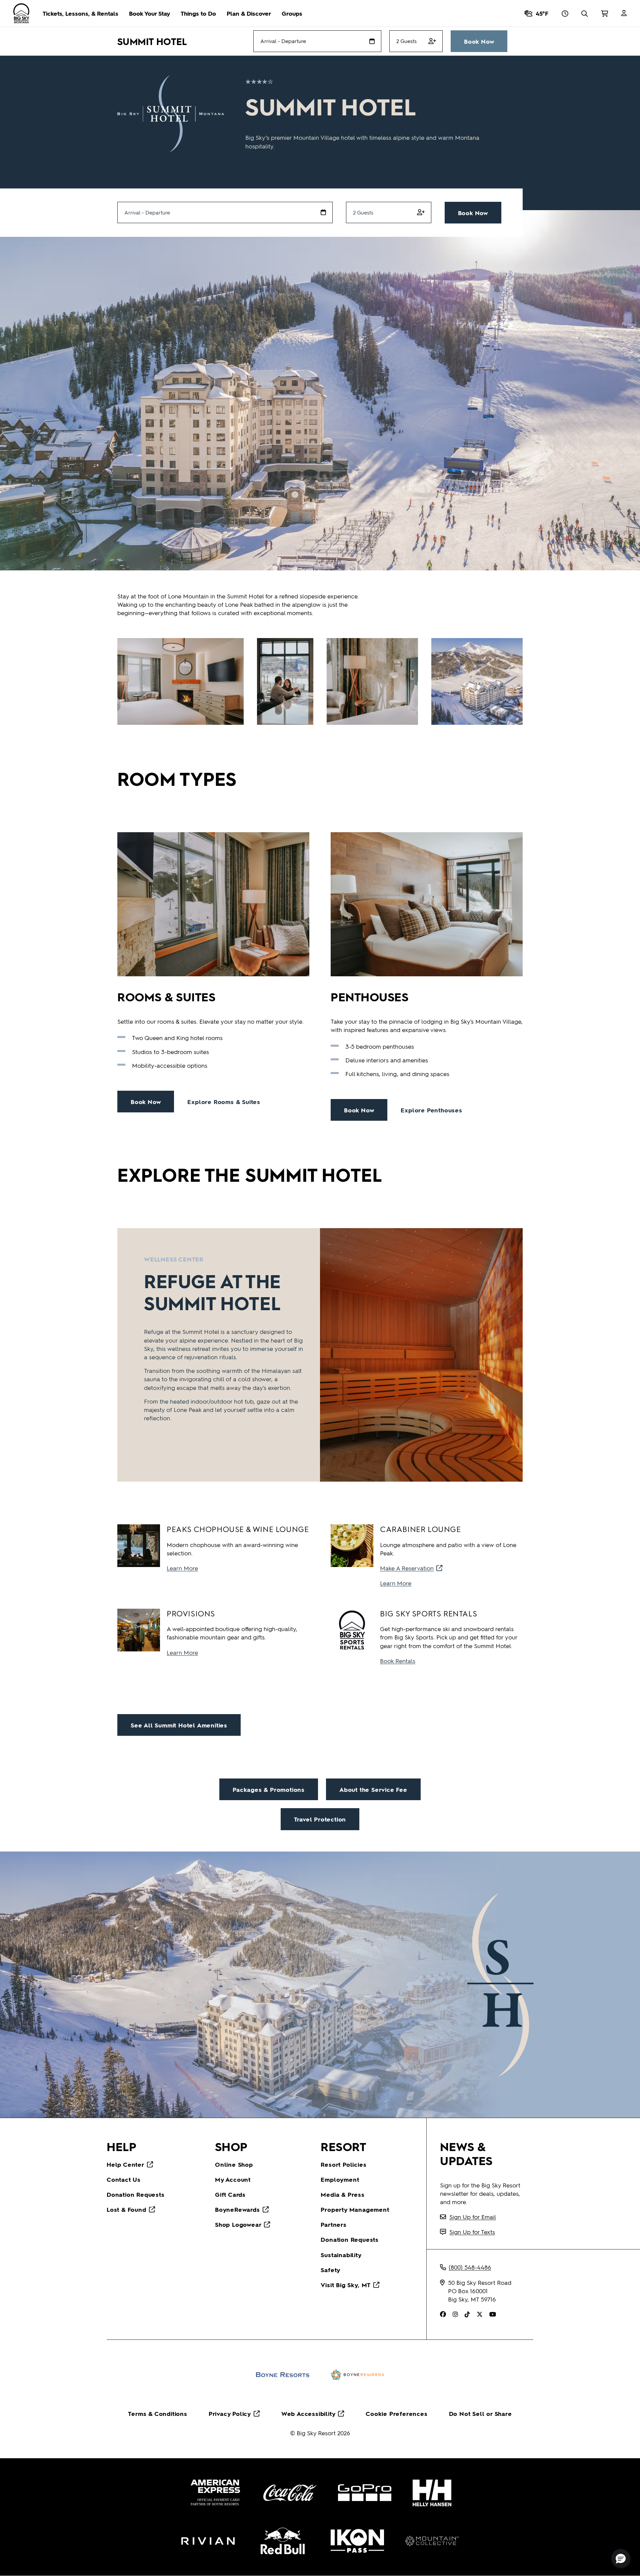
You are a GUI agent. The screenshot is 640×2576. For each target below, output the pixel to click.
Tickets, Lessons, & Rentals (80, 13)
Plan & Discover (249, 13)
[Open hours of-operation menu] (565, 13)
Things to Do (198, 13)
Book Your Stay (149, 13)
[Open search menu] (584, 13)
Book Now (479, 41)
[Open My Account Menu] (624, 13)
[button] (621, 2558)
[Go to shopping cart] (604, 13)
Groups (292, 13)
